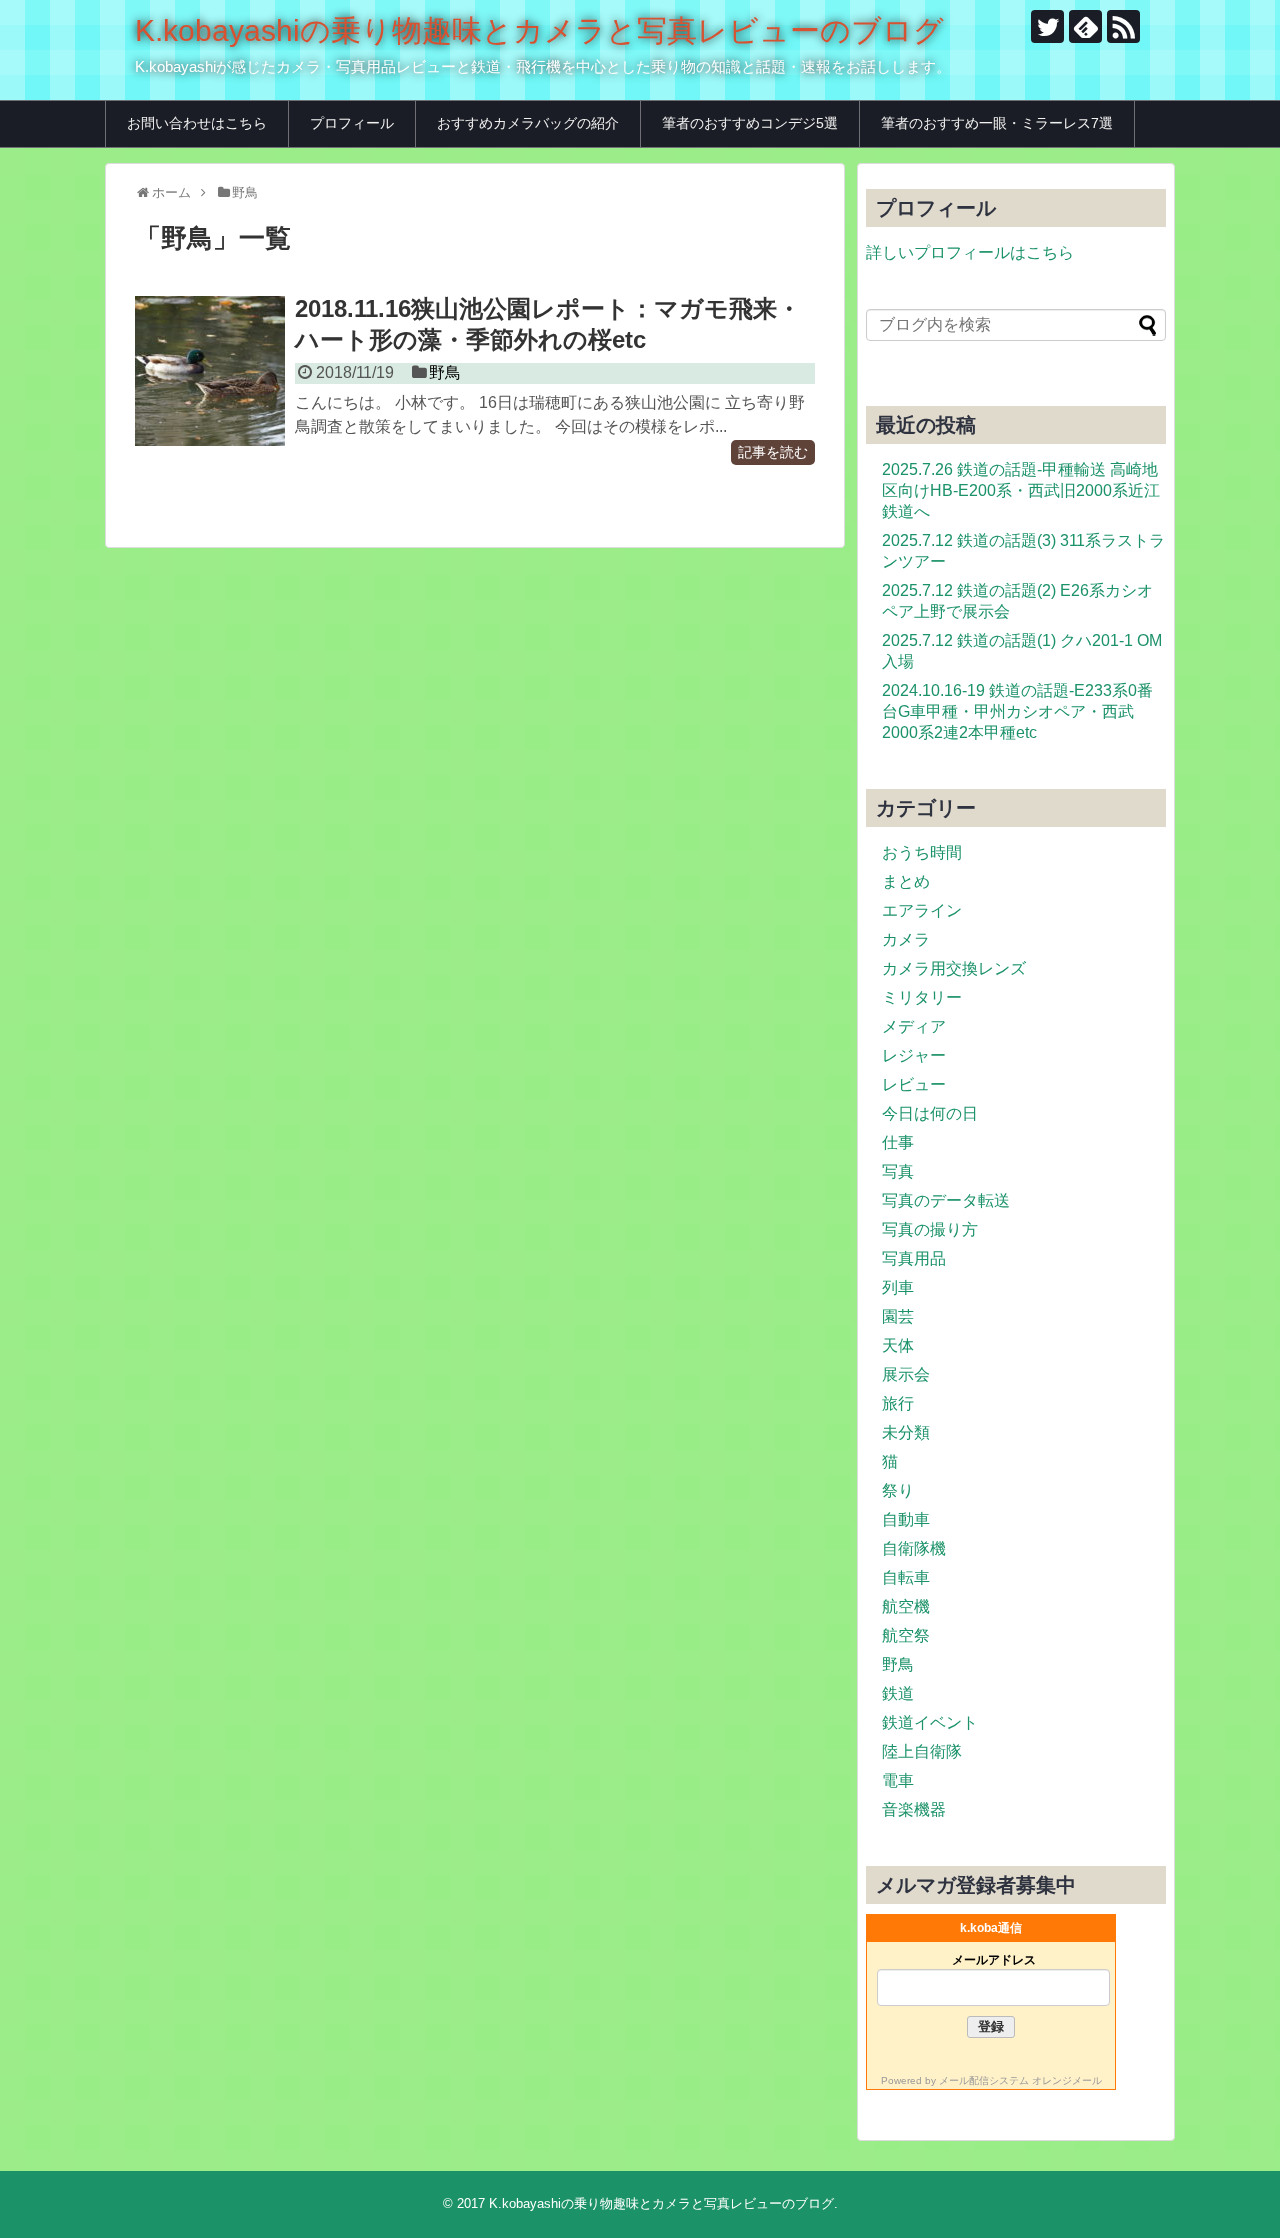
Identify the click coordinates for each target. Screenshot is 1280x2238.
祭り (898, 1490)
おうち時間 (922, 852)
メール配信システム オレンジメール (1020, 2080)
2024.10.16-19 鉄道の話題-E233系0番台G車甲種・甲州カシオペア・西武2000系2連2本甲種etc (1017, 711)
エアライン (922, 910)
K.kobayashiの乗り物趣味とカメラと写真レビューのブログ (539, 30)
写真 (898, 1171)
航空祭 (906, 1635)
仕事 (898, 1142)
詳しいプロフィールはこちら (970, 252)
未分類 (906, 1432)
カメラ (906, 939)
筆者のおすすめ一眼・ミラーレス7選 (997, 123)
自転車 (906, 1577)
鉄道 (898, 1693)
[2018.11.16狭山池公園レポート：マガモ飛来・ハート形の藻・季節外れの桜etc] (210, 371)
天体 (898, 1345)
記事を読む (773, 453)
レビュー (914, 1084)
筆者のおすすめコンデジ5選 (750, 123)
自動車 (906, 1519)
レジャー (914, 1055)
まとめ (906, 881)
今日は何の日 (930, 1113)
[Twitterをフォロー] (1047, 26)
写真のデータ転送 (946, 1200)
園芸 (898, 1316)
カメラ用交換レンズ (954, 968)
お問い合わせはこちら (197, 123)
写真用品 (914, 1258)
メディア (914, 1026)
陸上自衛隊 (922, 1751)
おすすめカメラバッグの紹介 (528, 123)
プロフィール (352, 123)
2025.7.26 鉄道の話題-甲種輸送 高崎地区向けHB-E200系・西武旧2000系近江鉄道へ (1021, 490)
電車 (898, 1780)
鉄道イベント (930, 1722)
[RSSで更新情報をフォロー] (1123, 26)
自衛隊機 (914, 1548)
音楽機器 (914, 1809)
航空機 (906, 1606)
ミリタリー (922, 997)
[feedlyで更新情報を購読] (1085, 26)
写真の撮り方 (930, 1229)
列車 (898, 1287)
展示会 (906, 1374)
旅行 (898, 1403)
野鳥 (445, 372)
